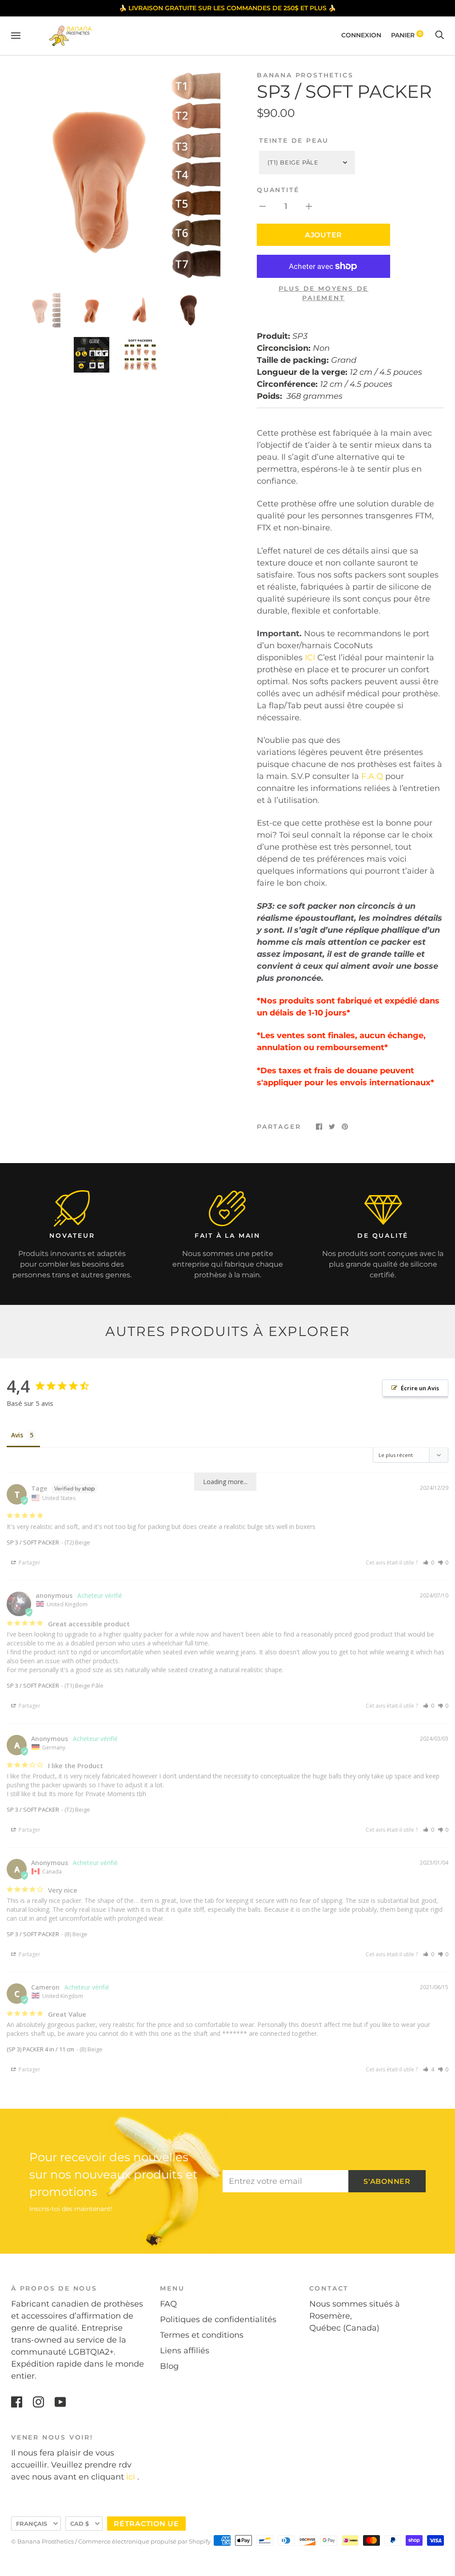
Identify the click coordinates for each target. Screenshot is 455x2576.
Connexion (361, 35)
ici (131, 2477)
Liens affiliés (185, 2351)
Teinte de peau (294, 140)
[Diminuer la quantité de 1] (263, 206)
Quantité (278, 190)
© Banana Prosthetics (42, 2541)
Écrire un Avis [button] (420, 1388)
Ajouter (323, 235)
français (32, 2524)
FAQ (168, 2304)
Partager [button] (29, 1563)
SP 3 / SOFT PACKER (33, 1542)
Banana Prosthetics (305, 75)
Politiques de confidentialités (218, 2319)
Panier (406, 35)
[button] (429, 1563)
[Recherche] (439, 35)
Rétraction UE (146, 2524)
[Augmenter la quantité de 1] (309, 206)
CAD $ (80, 2524)
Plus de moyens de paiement (324, 293)
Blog (169, 2366)
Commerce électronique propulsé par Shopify (144, 2541)
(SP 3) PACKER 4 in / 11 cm (40, 2049)
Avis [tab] (17, 1435)
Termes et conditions (202, 2335)
